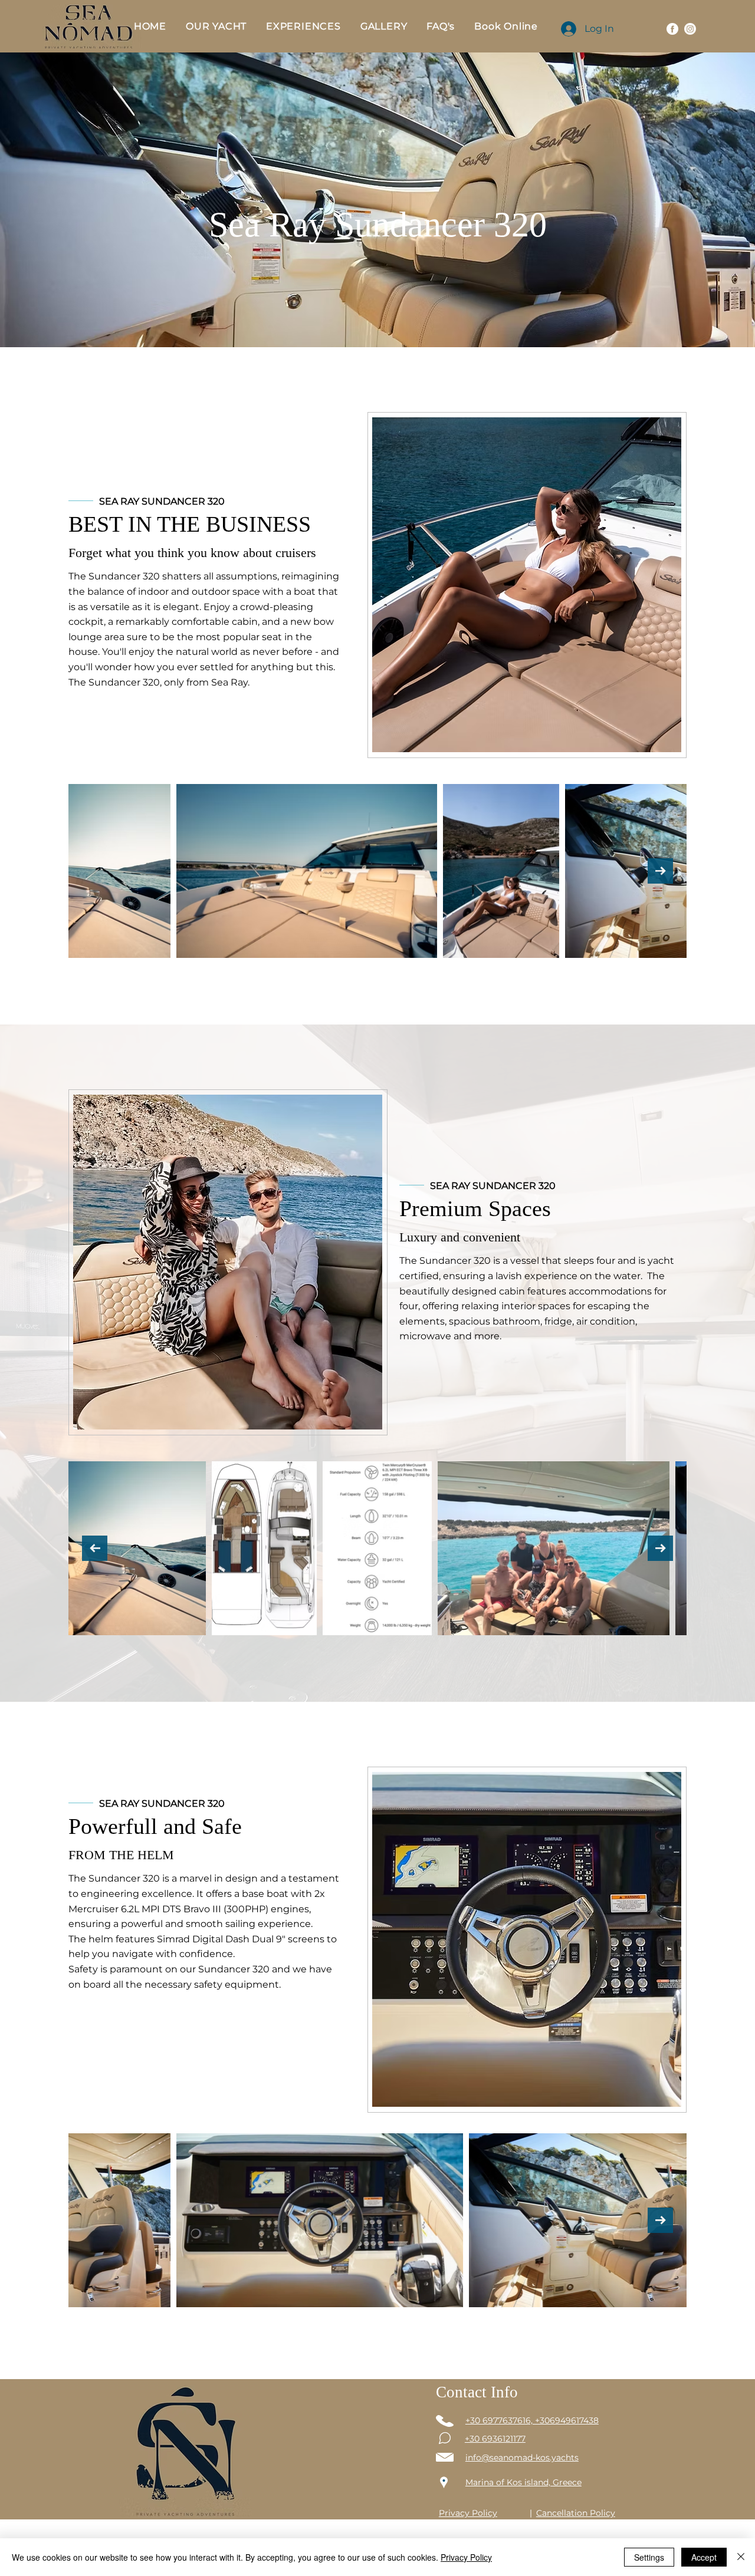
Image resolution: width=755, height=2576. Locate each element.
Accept (704, 2557)
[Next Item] (660, 871)
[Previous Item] (95, 871)
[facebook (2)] (672, 29)
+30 (473, 2439)
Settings (649, 2557)
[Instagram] (690, 29)
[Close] (741, 2557)
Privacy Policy (466, 2557)
